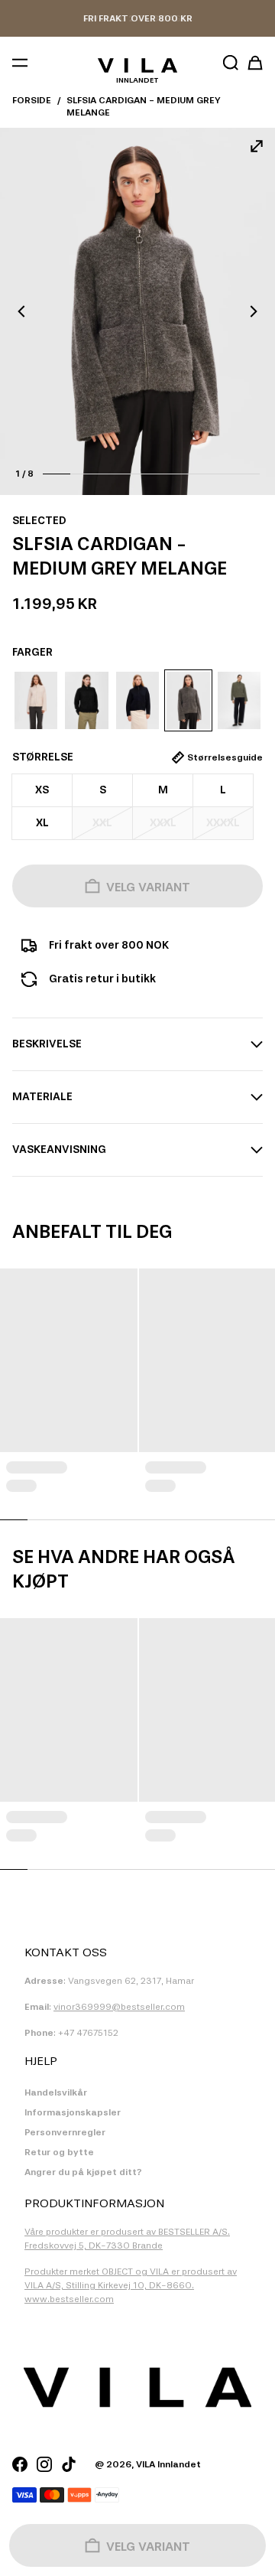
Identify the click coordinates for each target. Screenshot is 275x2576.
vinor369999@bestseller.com (119, 2007)
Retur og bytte (59, 2152)
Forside (32, 100)
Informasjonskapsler (73, 2112)
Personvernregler (65, 2132)
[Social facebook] (20, 2464)
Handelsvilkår (56, 2092)
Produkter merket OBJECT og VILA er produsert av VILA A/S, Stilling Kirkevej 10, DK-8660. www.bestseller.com (131, 2285)
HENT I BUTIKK (137, 18)
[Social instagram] (44, 2464)
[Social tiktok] (69, 2464)
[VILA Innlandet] (137, 65)
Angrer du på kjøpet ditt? (83, 2172)
